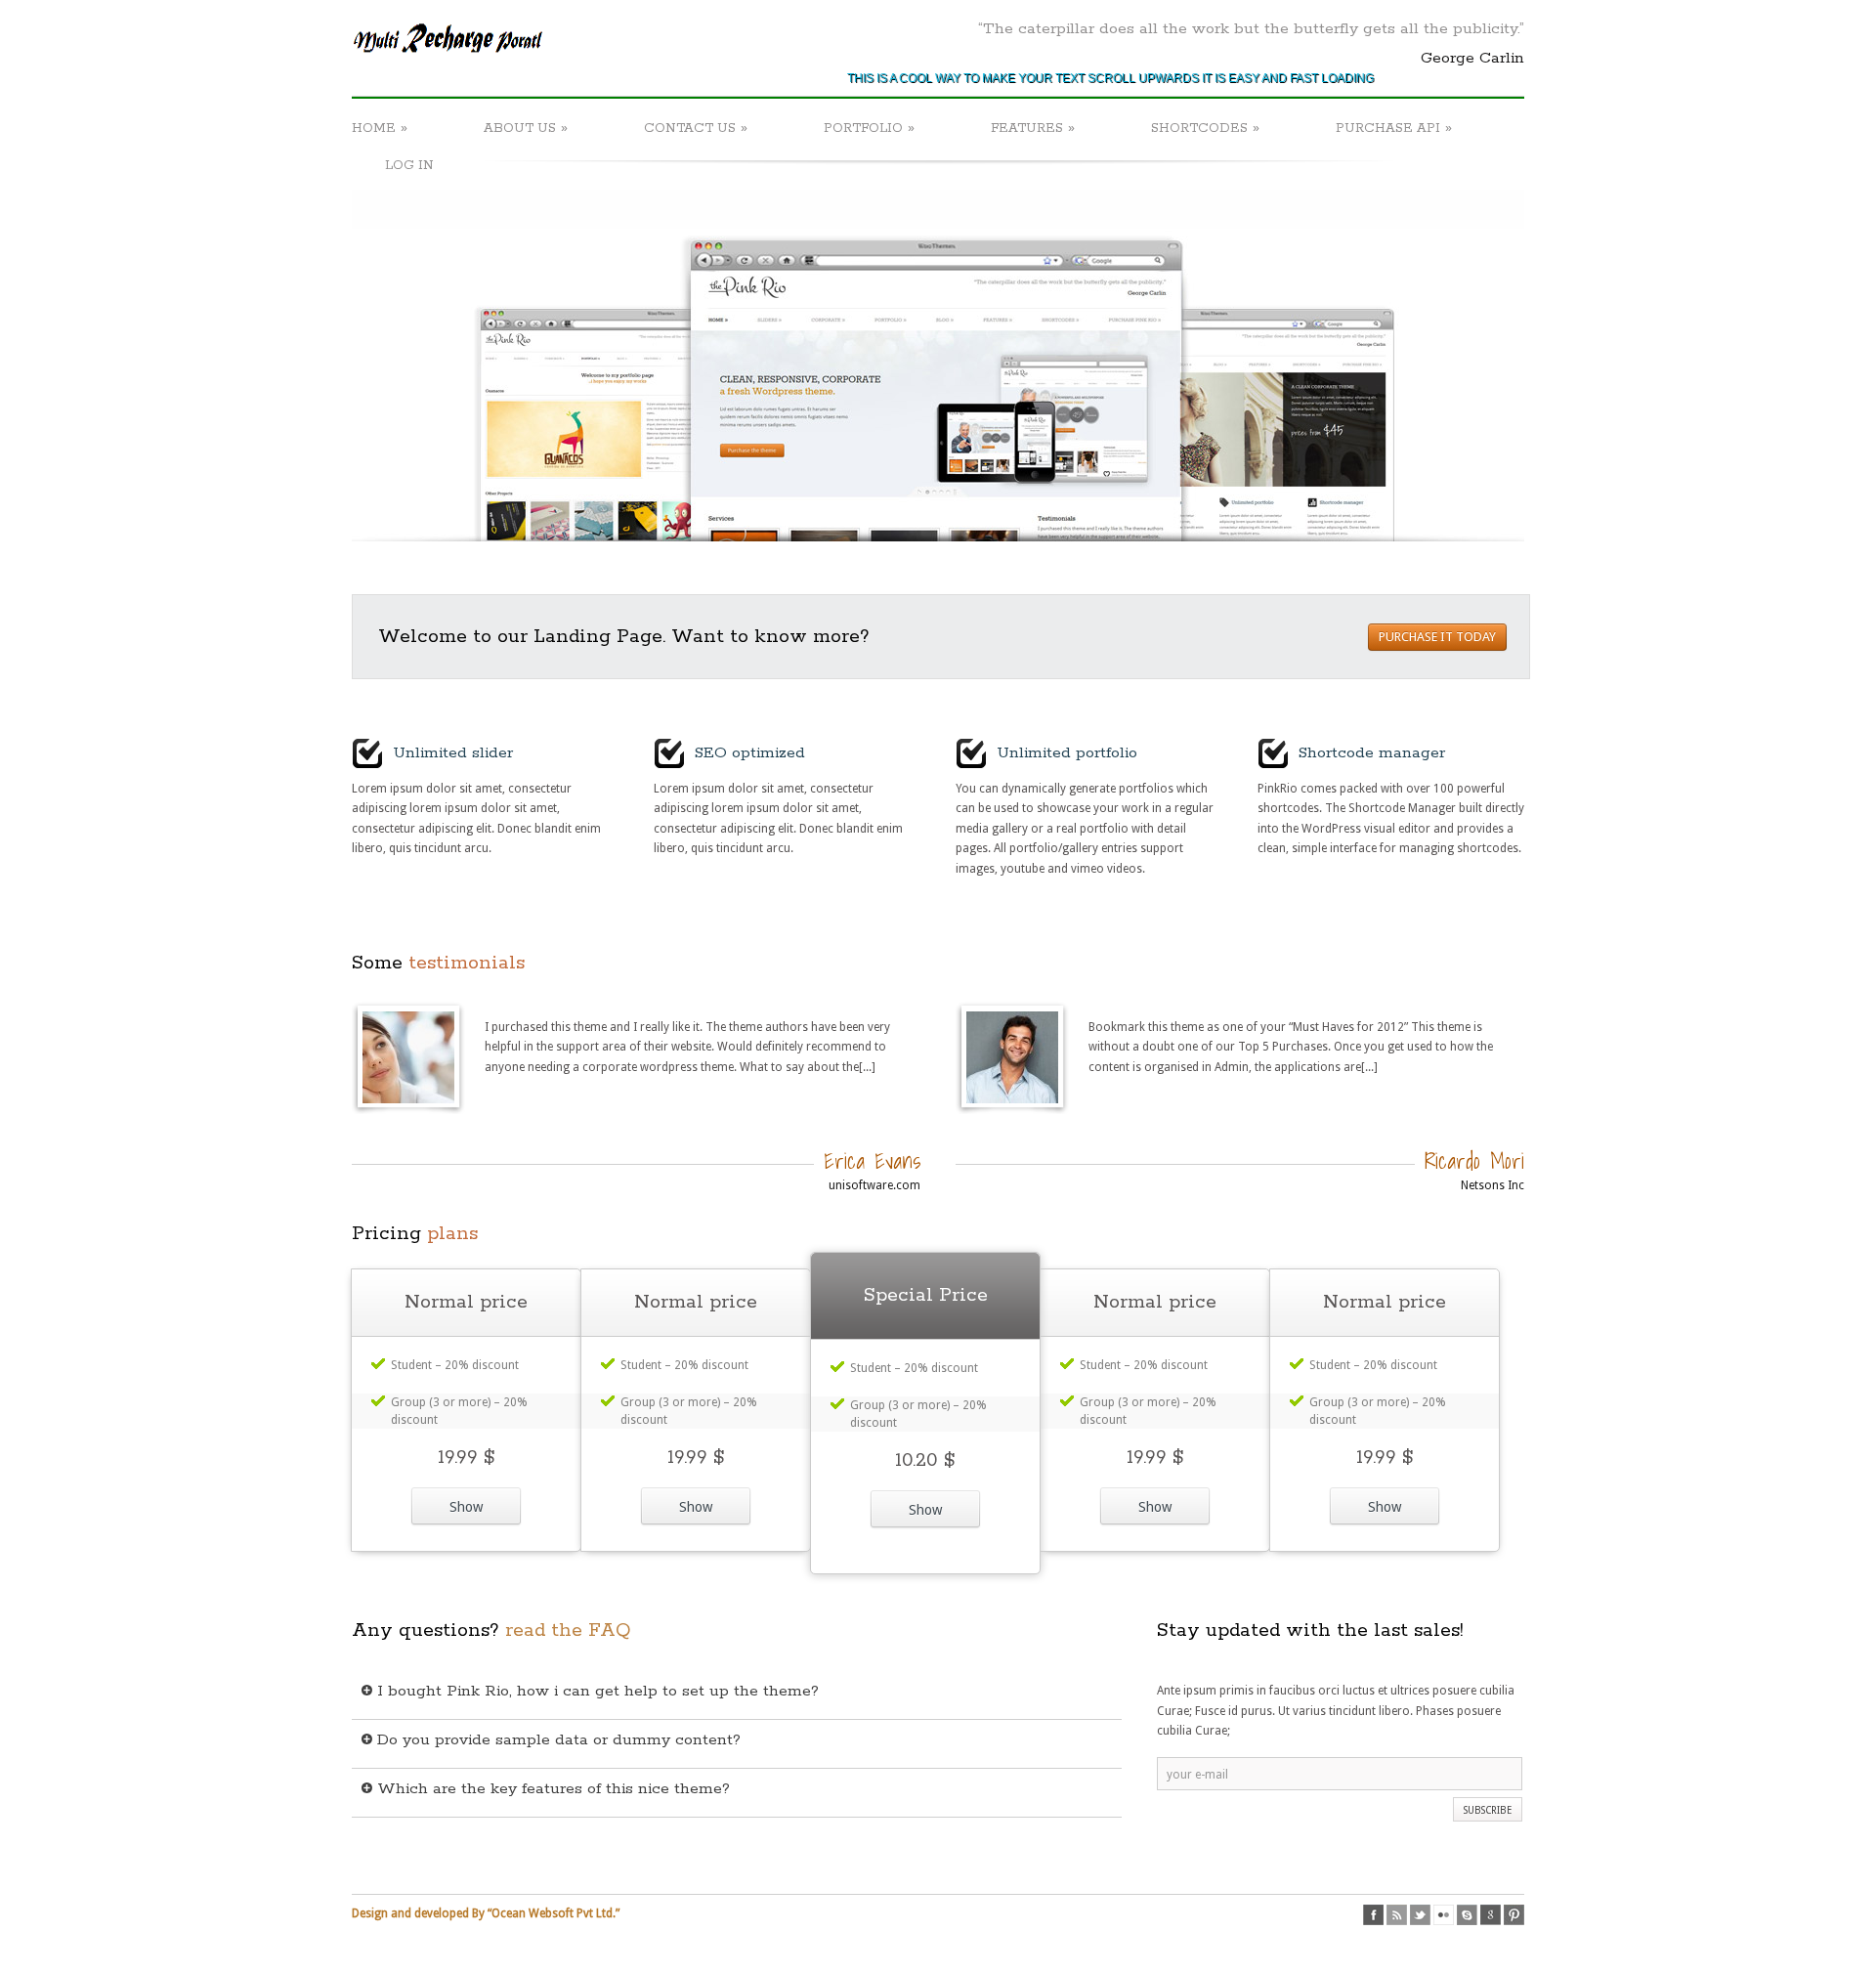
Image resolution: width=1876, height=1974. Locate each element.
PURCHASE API (1394, 128)
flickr (1444, 1915)
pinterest (1514, 1915)
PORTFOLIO (869, 128)
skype (1467, 1915)
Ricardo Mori (1474, 1160)
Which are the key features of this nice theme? (551, 1789)
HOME (380, 128)
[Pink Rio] (450, 65)
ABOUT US (526, 128)
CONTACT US (696, 128)
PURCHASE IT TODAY (1437, 637)
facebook (1373, 1915)
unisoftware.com (874, 1185)
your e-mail (1197, 1775)
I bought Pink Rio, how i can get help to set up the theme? (596, 1691)
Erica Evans (872, 1160)
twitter (1420, 1915)
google (1491, 1915)
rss (1397, 1915)
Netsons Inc (1492, 1185)
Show (466, 1507)
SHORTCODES (1205, 128)
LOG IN (409, 166)
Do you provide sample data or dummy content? (556, 1740)
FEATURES (1033, 128)
